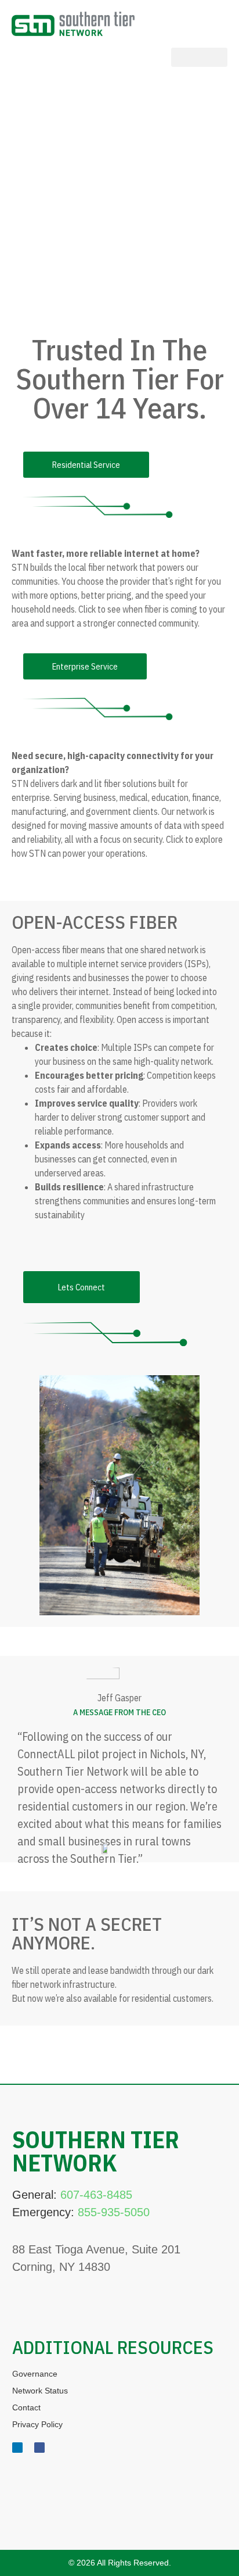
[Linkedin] (17, 2448)
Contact (26, 2407)
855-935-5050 (114, 2212)
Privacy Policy (37, 2424)
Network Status (40, 2391)
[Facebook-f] (39, 2448)
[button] (199, 57)
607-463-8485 (96, 2195)
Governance (35, 2374)
